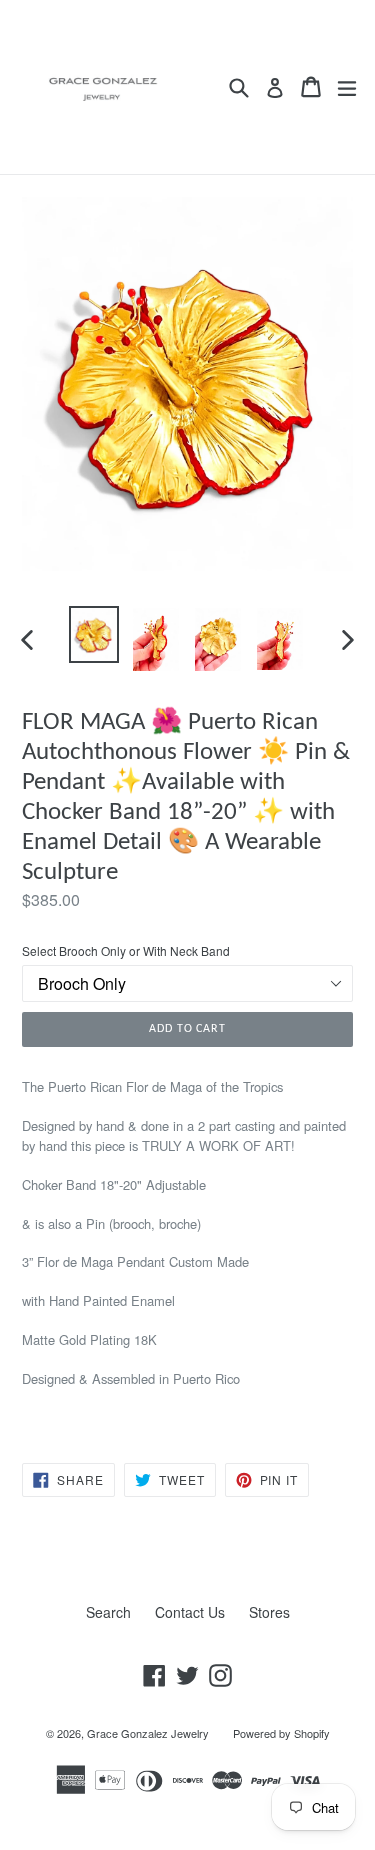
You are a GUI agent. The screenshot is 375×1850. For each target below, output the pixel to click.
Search (108, 1612)
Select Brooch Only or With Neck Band (126, 950)
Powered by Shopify (281, 1733)
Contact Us (190, 1612)
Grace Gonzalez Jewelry (148, 1733)
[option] (94, 634)
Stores (269, 1612)
